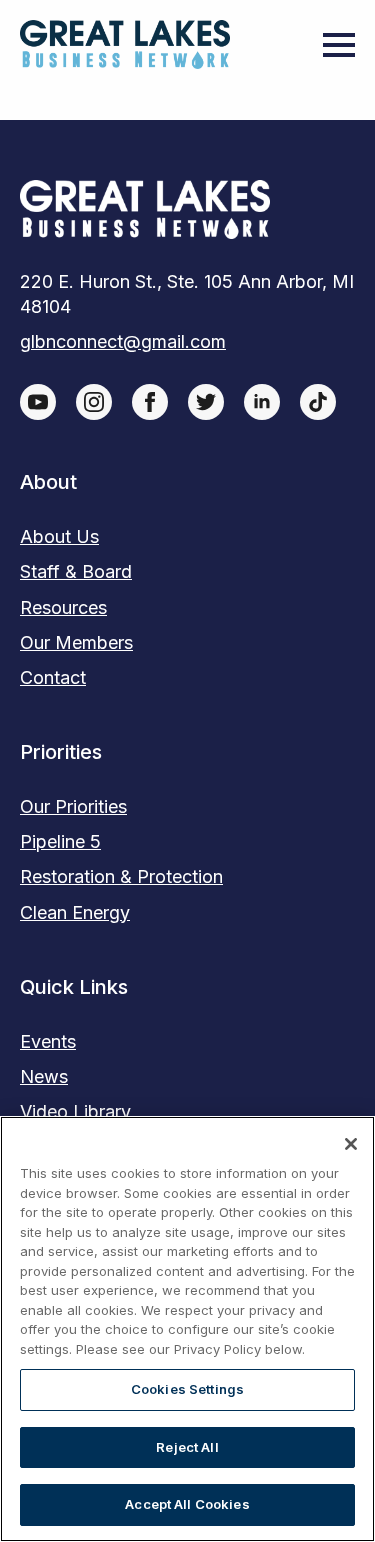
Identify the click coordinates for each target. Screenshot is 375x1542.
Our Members (76, 642)
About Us (59, 536)
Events (48, 1041)
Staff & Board (76, 571)
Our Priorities (73, 806)
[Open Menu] (339, 45)
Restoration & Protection (121, 876)
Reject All (187, 1447)
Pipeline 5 (60, 841)
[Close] (351, 1144)
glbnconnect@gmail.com (123, 341)
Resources (63, 607)
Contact (53, 677)
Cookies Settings (187, 1389)
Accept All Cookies (187, 1504)
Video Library (75, 1111)
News (44, 1076)
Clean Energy (75, 912)
